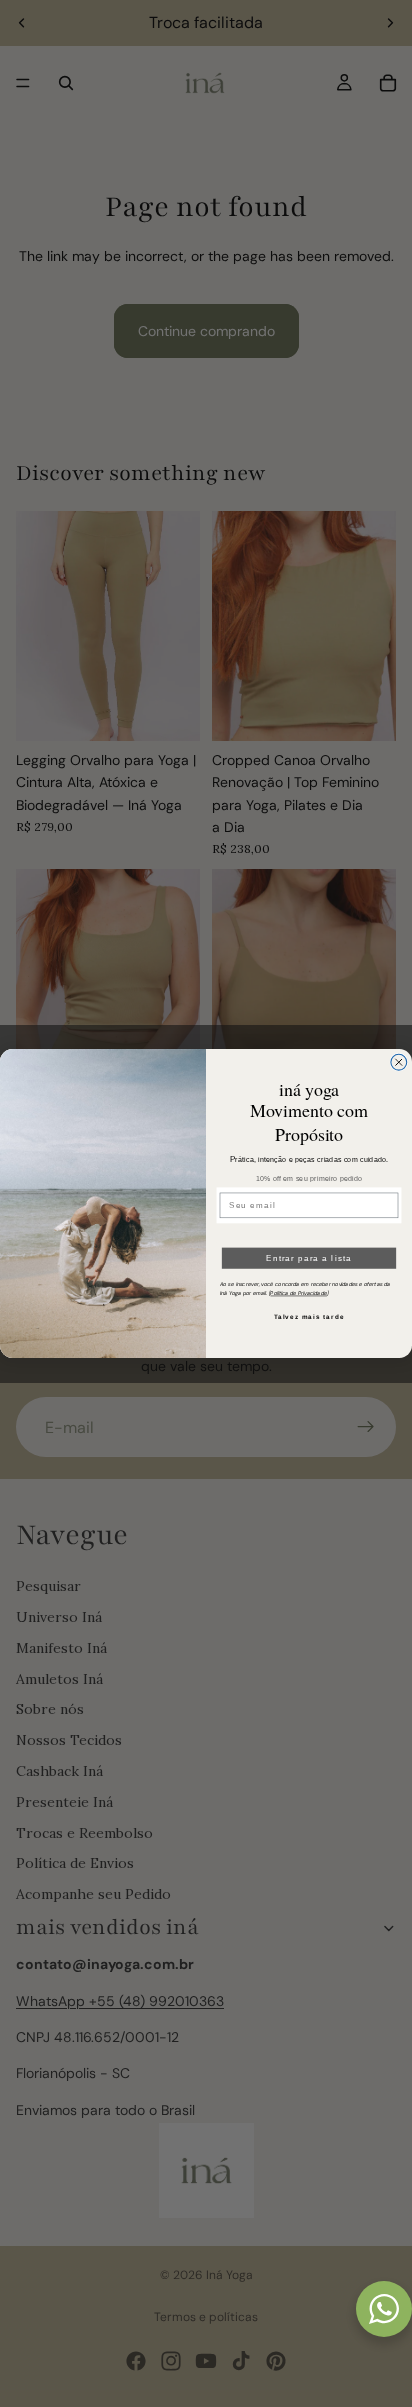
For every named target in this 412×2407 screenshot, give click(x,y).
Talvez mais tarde (309, 1316)
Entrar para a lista (309, 1257)
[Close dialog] (399, 1062)
